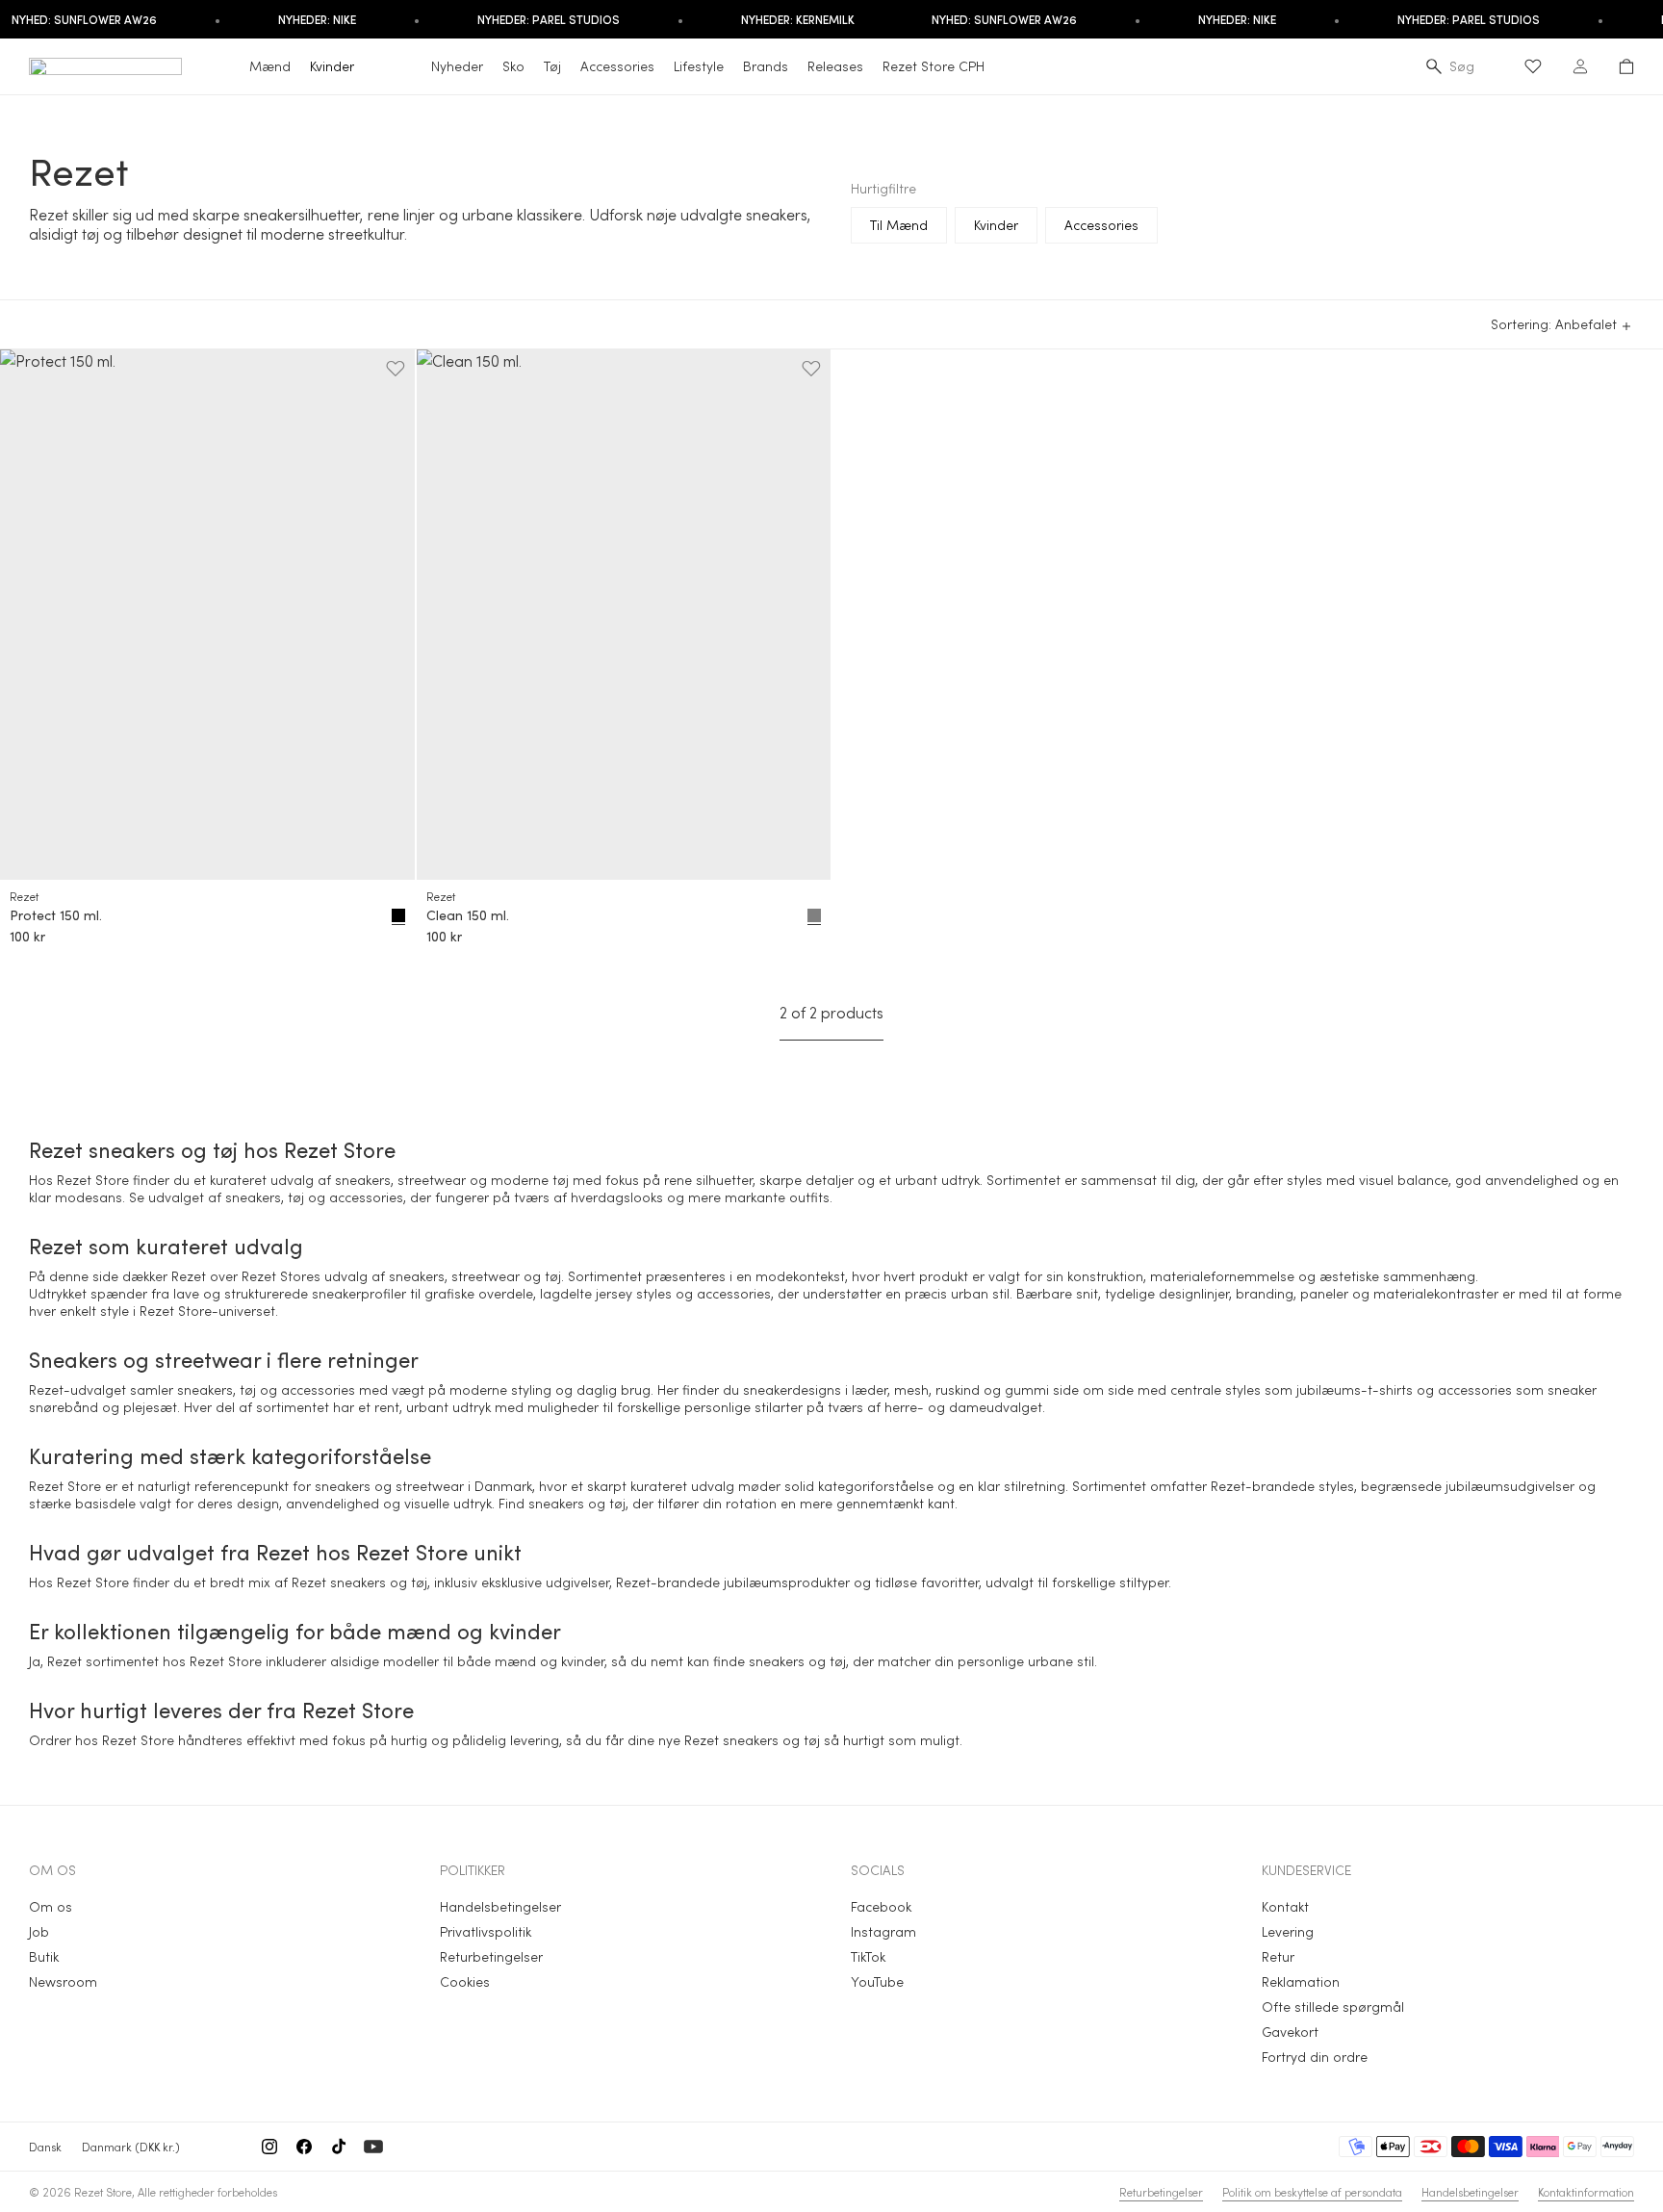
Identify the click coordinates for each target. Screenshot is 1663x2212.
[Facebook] (304, 2147)
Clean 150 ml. (468, 915)
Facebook (881, 1906)
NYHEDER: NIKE (317, 19)
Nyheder (457, 66)
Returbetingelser (491, 1956)
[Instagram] (269, 2147)
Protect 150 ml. (56, 915)
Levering (1288, 1931)
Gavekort (1290, 2032)
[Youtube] (373, 2147)
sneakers (253, 1197)
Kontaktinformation (1586, 2192)
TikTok (868, 1956)
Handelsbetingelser (500, 1906)
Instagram (883, 1931)
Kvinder (332, 66)
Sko (513, 66)
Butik (44, 1956)
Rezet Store (103, 2192)
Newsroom (63, 1981)
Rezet (24, 896)
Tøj (552, 66)
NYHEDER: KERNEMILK (798, 19)
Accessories (617, 66)
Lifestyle (699, 66)
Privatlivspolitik (486, 1931)
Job (39, 1931)
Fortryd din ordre (1315, 2057)
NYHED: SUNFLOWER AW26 (1004, 19)
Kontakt (1285, 1906)
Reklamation (1301, 1981)
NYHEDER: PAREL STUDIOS (549, 19)
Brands (766, 66)
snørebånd (64, 1407)
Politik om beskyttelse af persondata (1312, 2192)
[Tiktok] (339, 2147)
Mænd (270, 66)
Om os (51, 1906)
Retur (1278, 1956)
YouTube (877, 1981)
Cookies (465, 1981)
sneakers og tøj (577, 1503)
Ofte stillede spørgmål (1333, 2006)
